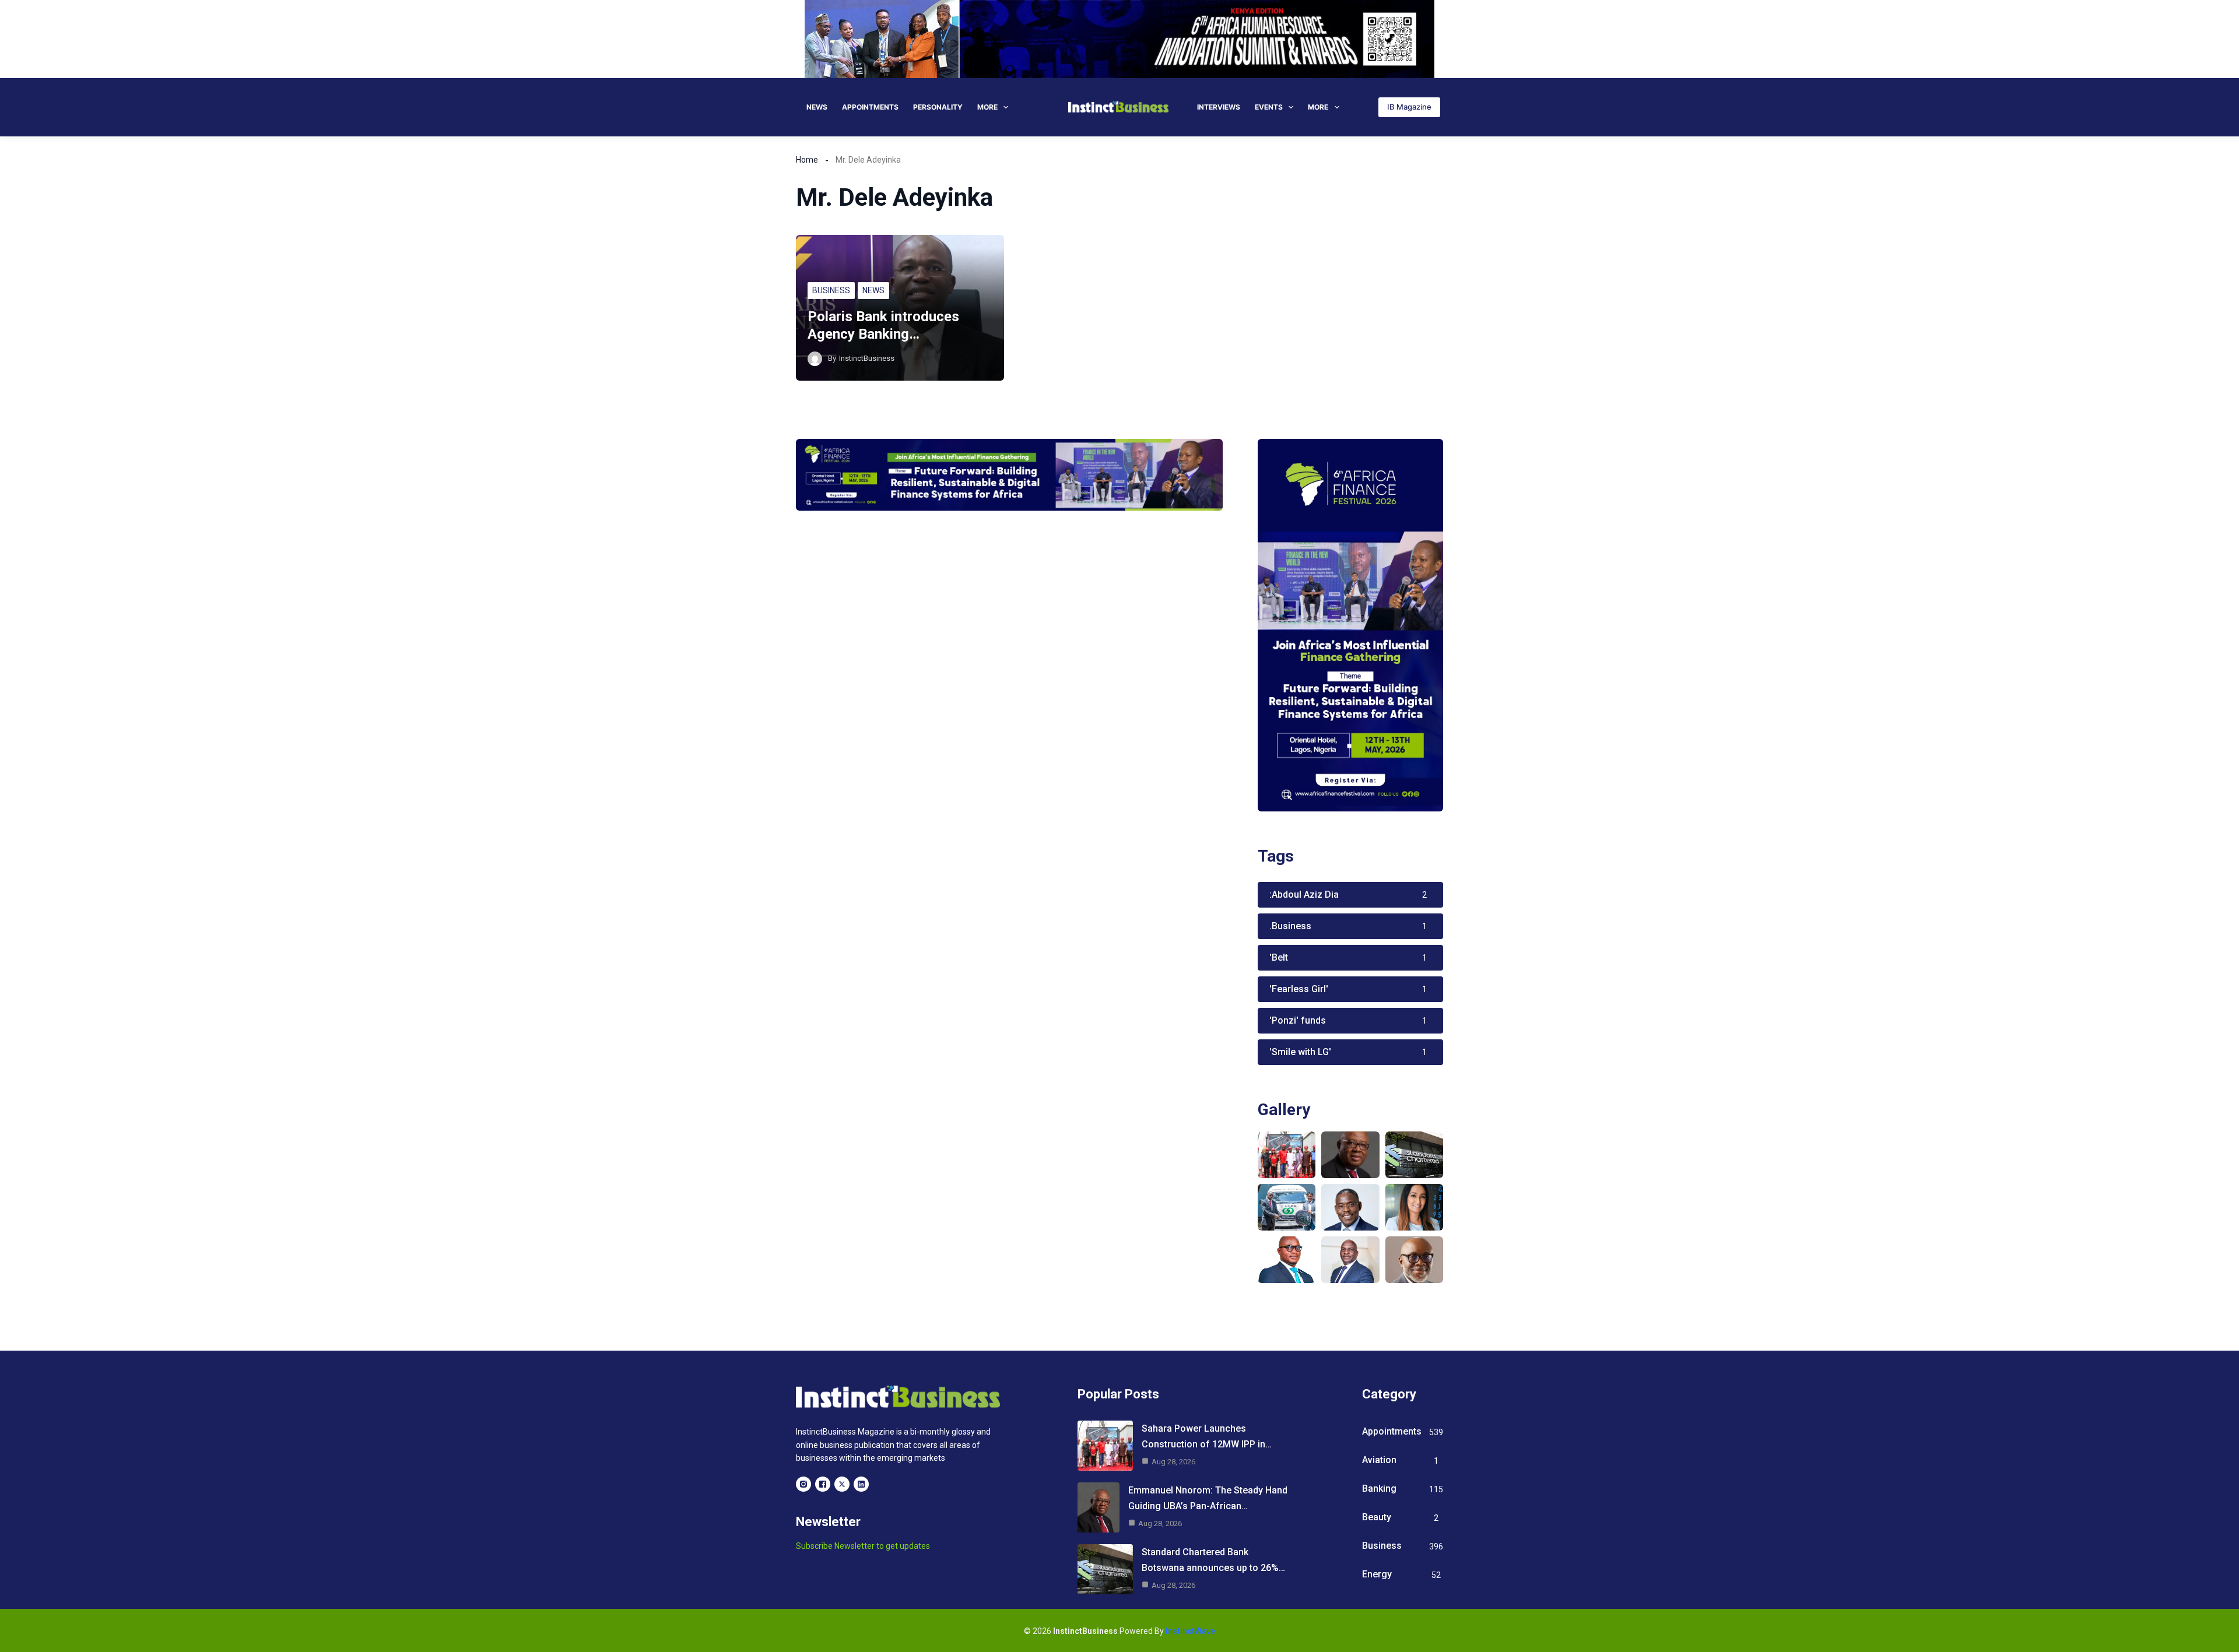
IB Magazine (1409, 107)
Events (1269, 107)
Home (807, 160)
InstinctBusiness (867, 358)
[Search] (1362, 107)
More (987, 107)
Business (831, 290)
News (817, 107)
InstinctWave (1190, 1631)
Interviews (1219, 107)
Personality (938, 107)
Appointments (870, 107)
